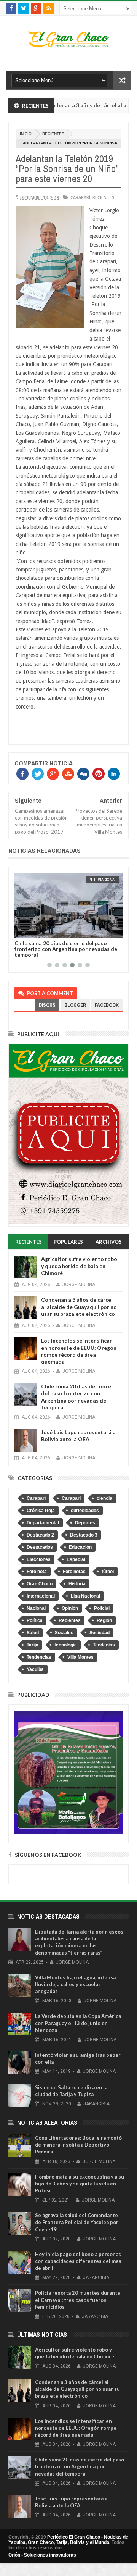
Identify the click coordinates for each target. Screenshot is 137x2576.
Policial (102, 1608)
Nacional (36, 1608)
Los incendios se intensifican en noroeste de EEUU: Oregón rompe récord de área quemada (79, 1351)
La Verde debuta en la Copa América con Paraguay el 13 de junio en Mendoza (78, 2023)
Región (104, 1620)
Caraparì (71, 1498)
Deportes (85, 1523)
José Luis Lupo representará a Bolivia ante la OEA (78, 1436)
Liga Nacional (85, 1596)
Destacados (40, 1547)
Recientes (53, 134)
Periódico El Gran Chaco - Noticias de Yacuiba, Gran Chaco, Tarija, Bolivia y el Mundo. (68, 2540)
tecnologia (66, 1645)
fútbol (108, 1572)
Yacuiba (35, 1669)
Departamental (43, 1523)
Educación (80, 1547)
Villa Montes (80, 1657)
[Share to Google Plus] (38, 930)
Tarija (33, 1645)
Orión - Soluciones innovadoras (42, 2555)
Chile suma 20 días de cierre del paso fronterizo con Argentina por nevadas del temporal (67, 949)
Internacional (102, 880)
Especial (76, 1559)
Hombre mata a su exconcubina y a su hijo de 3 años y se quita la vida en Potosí (80, 2184)
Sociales (64, 1633)
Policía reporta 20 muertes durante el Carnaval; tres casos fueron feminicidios (78, 2300)
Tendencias (39, 1657)
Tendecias (104, 1645)
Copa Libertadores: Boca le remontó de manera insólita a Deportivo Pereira (78, 2145)
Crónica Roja (41, 1511)
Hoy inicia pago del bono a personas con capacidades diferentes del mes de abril (78, 2261)
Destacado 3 (84, 1535)
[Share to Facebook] (22, 930)
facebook (107, 1005)
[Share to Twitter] (30, 930)
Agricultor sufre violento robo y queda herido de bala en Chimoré (79, 1266)
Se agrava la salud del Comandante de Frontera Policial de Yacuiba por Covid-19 (77, 2222)
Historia (77, 1584)
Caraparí (80, 197)
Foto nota (37, 1572)
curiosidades (85, 1511)
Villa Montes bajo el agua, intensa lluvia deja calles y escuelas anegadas (75, 1984)
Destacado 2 (40, 1535)
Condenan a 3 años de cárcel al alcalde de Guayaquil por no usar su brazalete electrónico (79, 1307)
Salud (33, 1633)
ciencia (104, 1498)
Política (35, 1620)
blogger (75, 1005)
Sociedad (100, 1633)
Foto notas (74, 1572)
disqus (47, 1005)
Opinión (70, 1608)
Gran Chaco (40, 1584)
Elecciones (39, 1559)
